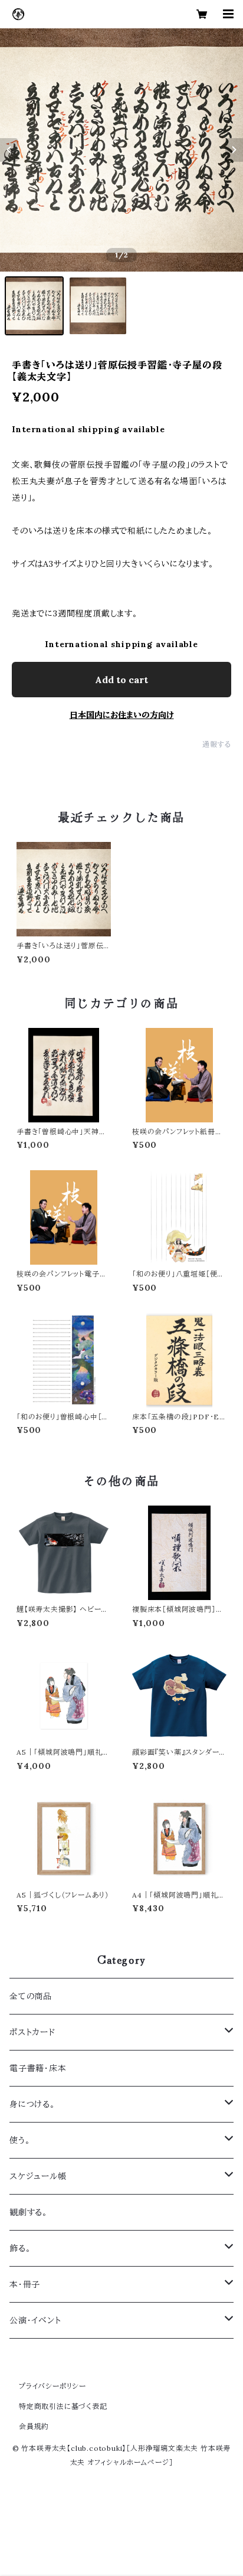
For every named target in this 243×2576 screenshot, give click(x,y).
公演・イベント (35, 2320)
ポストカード (32, 2032)
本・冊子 (25, 2284)
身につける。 (32, 2104)
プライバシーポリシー (52, 2386)
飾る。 (20, 2248)
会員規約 (34, 2426)
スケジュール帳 (38, 2176)
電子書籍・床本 (38, 2068)
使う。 (20, 2140)
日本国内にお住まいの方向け (122, 715)
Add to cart (121, 680)
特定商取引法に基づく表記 (63, 2406)
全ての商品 (31, 1996)
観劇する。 (29, 2212)
